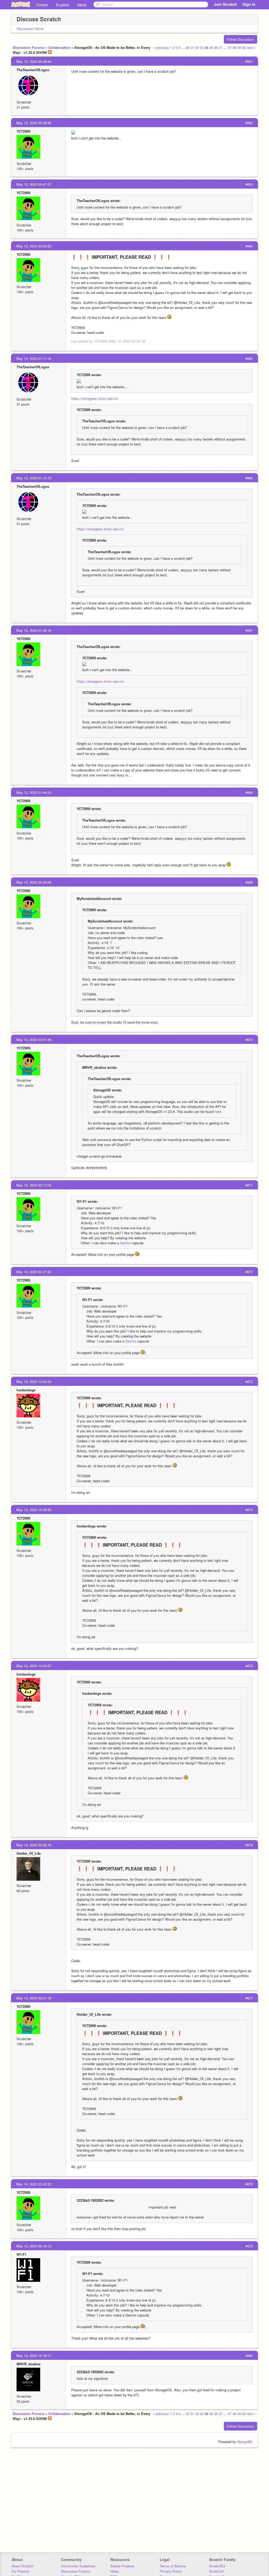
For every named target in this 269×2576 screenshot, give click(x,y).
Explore (63, 5)
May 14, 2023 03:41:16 (34, 1998)
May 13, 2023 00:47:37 (34, 184)
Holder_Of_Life (29, 1853)
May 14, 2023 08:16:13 (34, 2246)
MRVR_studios (29, 2364)
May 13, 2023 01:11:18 (34, 358)
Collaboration (59, 47)
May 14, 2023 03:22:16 (34, 1845)
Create (42, 5)
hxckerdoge (26, 1390)
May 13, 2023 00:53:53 (34, 246)
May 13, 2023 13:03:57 (34, 1666)
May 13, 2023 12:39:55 (34, 1510)
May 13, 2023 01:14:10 (34, 478)
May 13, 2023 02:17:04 (34, 1185)
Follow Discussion (240, 39)
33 (202, 47)
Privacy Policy (171, 2571)
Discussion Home (30, 28)
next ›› (252, 47)
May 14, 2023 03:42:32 (34, 2184)
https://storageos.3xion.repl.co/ (95, 398)
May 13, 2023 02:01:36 (34, 1040)
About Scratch (22, 2566)
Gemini (125, 1243)
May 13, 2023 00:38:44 (34, 61)
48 (234, 47)
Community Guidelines (78, 2566)
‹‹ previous (161, 47)
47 (230, 47)
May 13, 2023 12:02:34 (34, 1382)
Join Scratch (225, 4)
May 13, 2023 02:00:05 (34, 882)
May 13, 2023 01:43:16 (34, 630)
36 (216, 47)
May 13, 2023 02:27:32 (34, 1272)
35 (211, 47)
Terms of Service (173, 2566)
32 (197, 47)
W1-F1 (22, 2254)
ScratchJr (216, 2571)
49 (239, 47)
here (218, 1111)
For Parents (20, 2571)
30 (188, 47)
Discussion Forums (29, 47)
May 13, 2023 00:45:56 (34, 123)
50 (244, 47)
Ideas (82, 5)
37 (221, 47)
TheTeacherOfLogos (33, 70)
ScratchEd (217, 2566)
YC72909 (23, 131)
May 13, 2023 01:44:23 (34, 792)
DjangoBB (245, 2442)
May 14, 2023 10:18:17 (34, 2355)
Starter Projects (122, 2566)
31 (192, 47)
